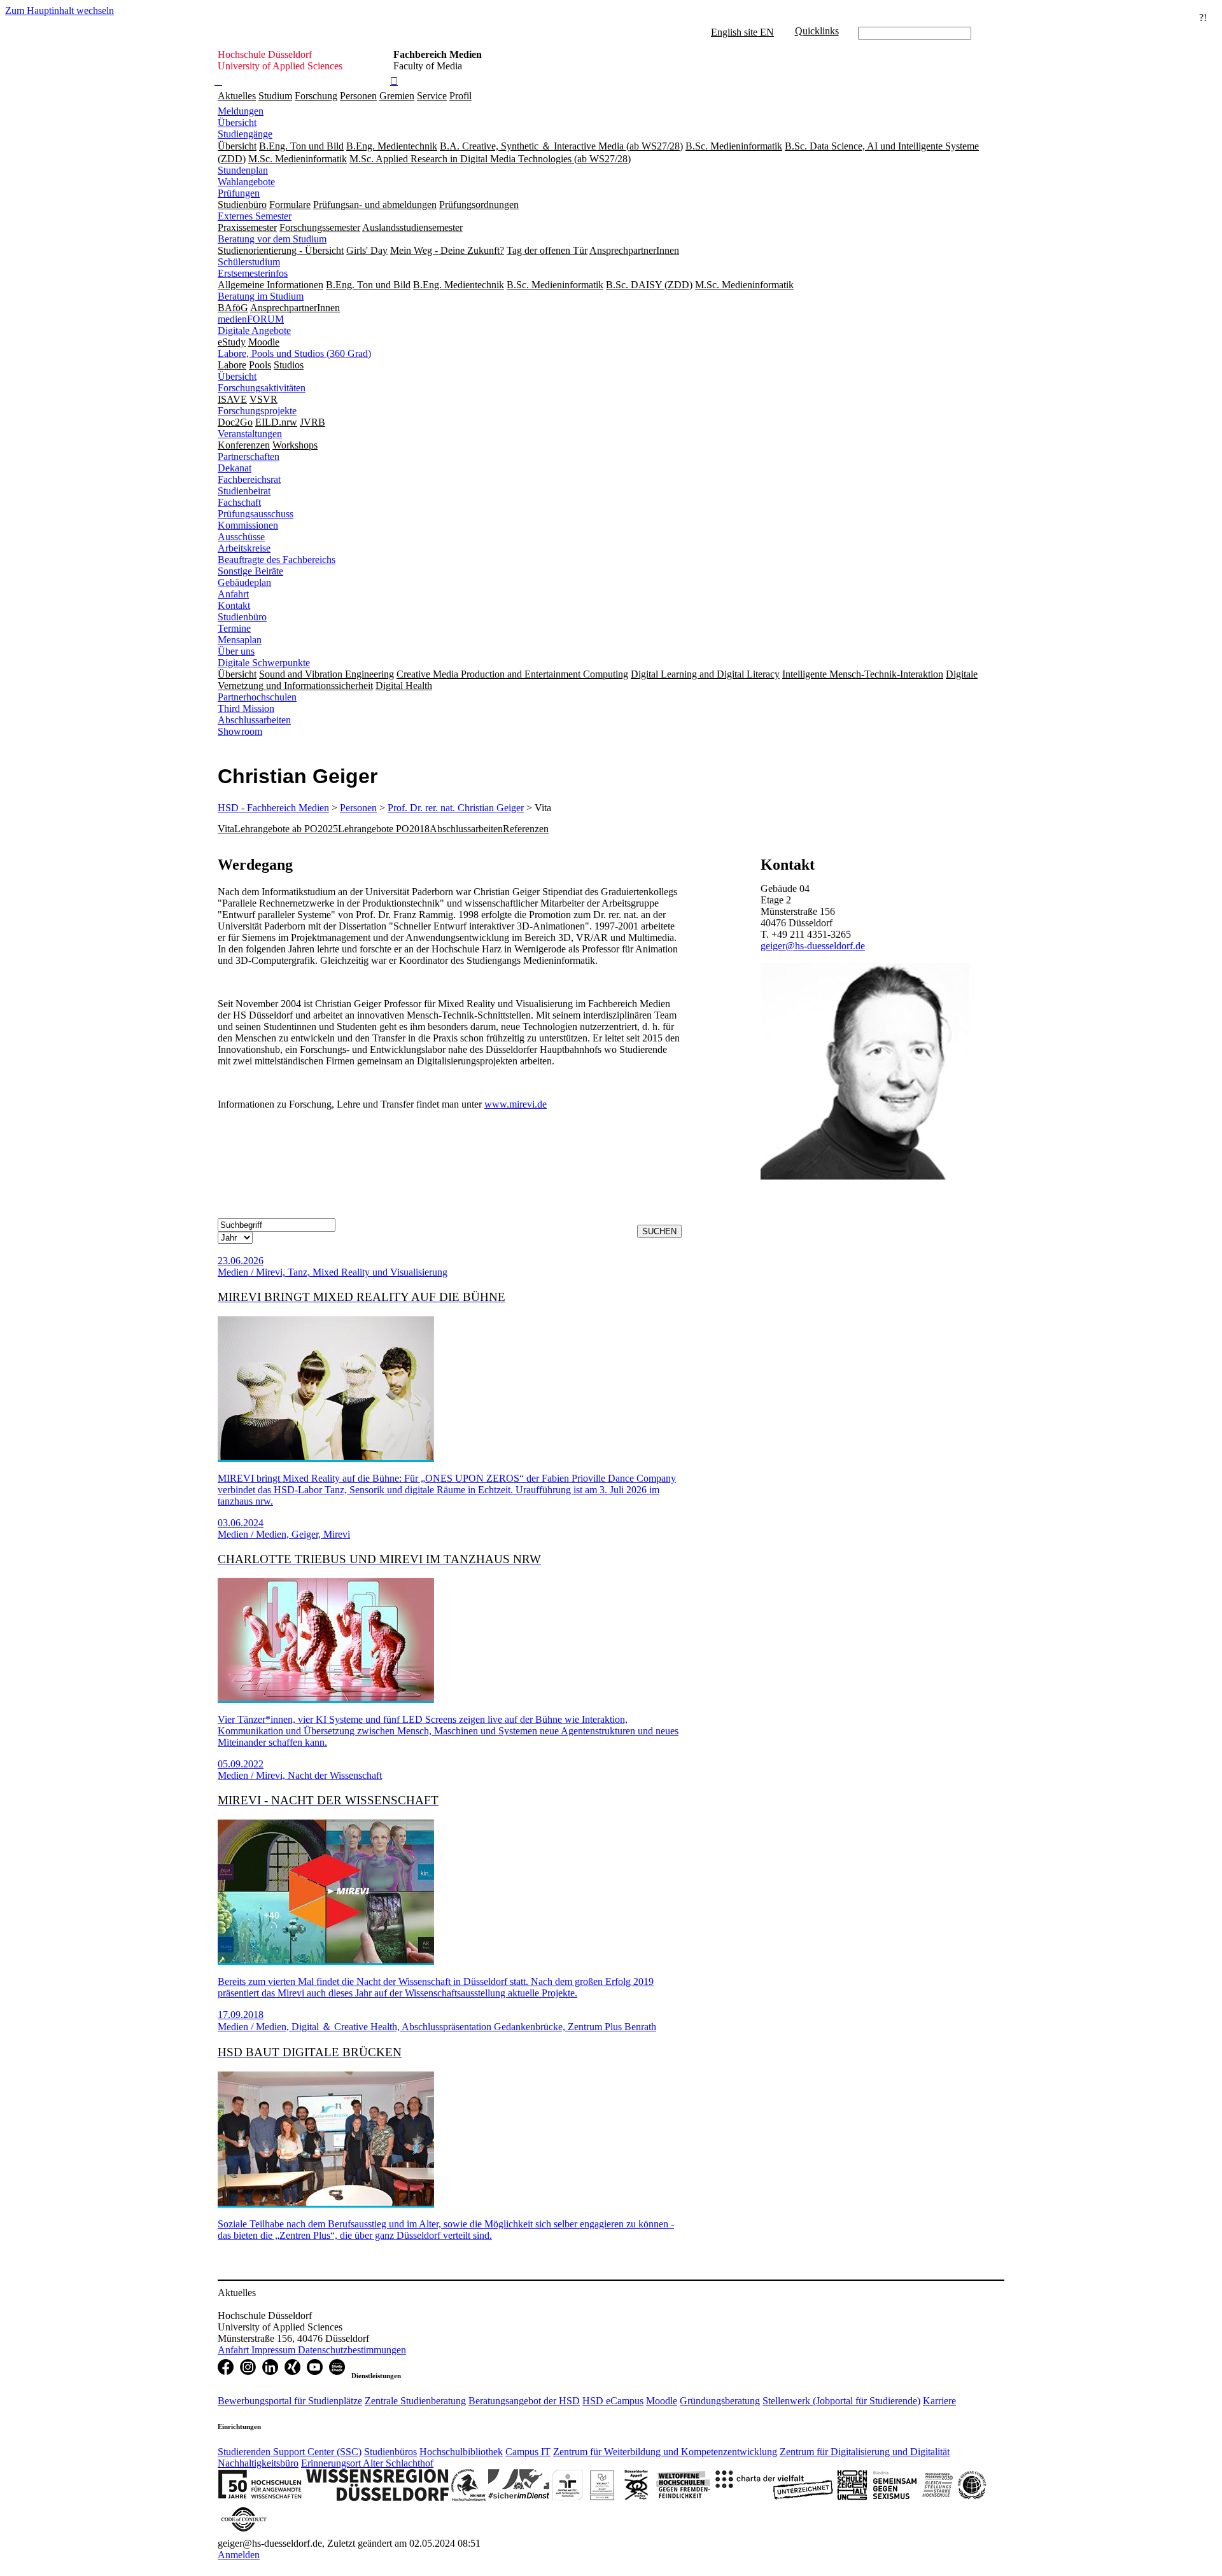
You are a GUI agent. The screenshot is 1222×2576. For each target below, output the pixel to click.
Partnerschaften (249, 456)
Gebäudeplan (244, 582)
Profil (460, 96)
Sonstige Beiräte (250, 571)
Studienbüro (242, 617)
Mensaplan (240, 640)
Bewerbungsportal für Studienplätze (290, 2401)
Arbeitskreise (244, 548)
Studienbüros (390, 2452)
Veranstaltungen (250, 434)
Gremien (397, 96)
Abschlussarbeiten (254, 720)
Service (432, 96)
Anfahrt (233, 594)
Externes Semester (255, 216)
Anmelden (239, 2555)
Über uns (236, 651)
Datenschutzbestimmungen (352, 2350)
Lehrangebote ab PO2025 (286, 829)
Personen (358, 96)
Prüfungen (239, 193)
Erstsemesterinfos (253, 273)
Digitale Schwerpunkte (264, 663)
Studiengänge (245, 134)
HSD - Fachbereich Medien (273, 808)
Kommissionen (248, 525)
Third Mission (246, 708)
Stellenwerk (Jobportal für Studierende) (841, 2401)
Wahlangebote (246, 182)
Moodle (662, 2401)
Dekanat (235, 468)
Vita (226, 829)
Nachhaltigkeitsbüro (258, 2463)
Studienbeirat (244, 491)
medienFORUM (251, 319)
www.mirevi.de (516, 1104)
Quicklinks (817, 31)
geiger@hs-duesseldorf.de (813, 946)
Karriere (939, 2401)
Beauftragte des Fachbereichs (277, 560)
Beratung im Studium (261, 296)
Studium (275, 96)
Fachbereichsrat (249, 479)
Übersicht (237, 122)
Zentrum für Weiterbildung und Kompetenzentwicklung (665, 2452)
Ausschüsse (241, 537)
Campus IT (528, 2452)
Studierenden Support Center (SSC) (290, 2452)
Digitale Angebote (254, 331)
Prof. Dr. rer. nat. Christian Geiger (456, 808)
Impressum (275, 2350)
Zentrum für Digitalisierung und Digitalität (865, 2452)
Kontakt (234, 605)
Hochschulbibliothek (461, 2452)
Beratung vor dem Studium (272, 239)
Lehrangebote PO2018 (384, 829)
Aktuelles (237, 96)
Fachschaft (239, 502)
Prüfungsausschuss (256, 514)
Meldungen (241, 111)
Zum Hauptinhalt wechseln (60, 10)
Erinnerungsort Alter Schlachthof (367, 2463)
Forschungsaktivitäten (262, 388)
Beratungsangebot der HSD (524, 2401)
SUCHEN (659, 1231)
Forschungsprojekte (257, 411)
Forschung (316, 96)
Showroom (240, 731)
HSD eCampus (613, 2401)
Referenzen (526, 829)
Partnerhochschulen (257, 697)
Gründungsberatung (720, 2401)
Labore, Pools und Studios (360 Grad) (294, 353)
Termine (234, 628)
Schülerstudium (249, 262)
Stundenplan (243, 170)
